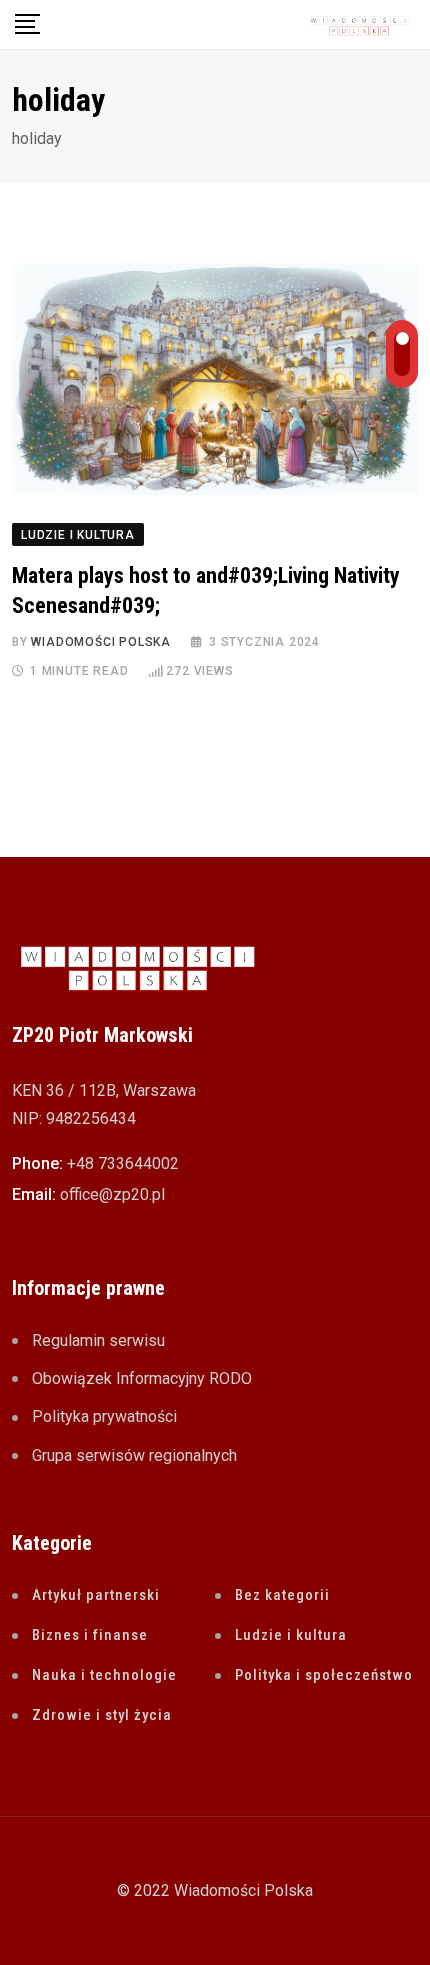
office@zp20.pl (112, 1194)
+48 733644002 (123, 1163)
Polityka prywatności (104, 1416)
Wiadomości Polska (101, 642)
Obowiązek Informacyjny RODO (142, 1378)
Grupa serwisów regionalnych (134, 1455)
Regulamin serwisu (98, 1340)
